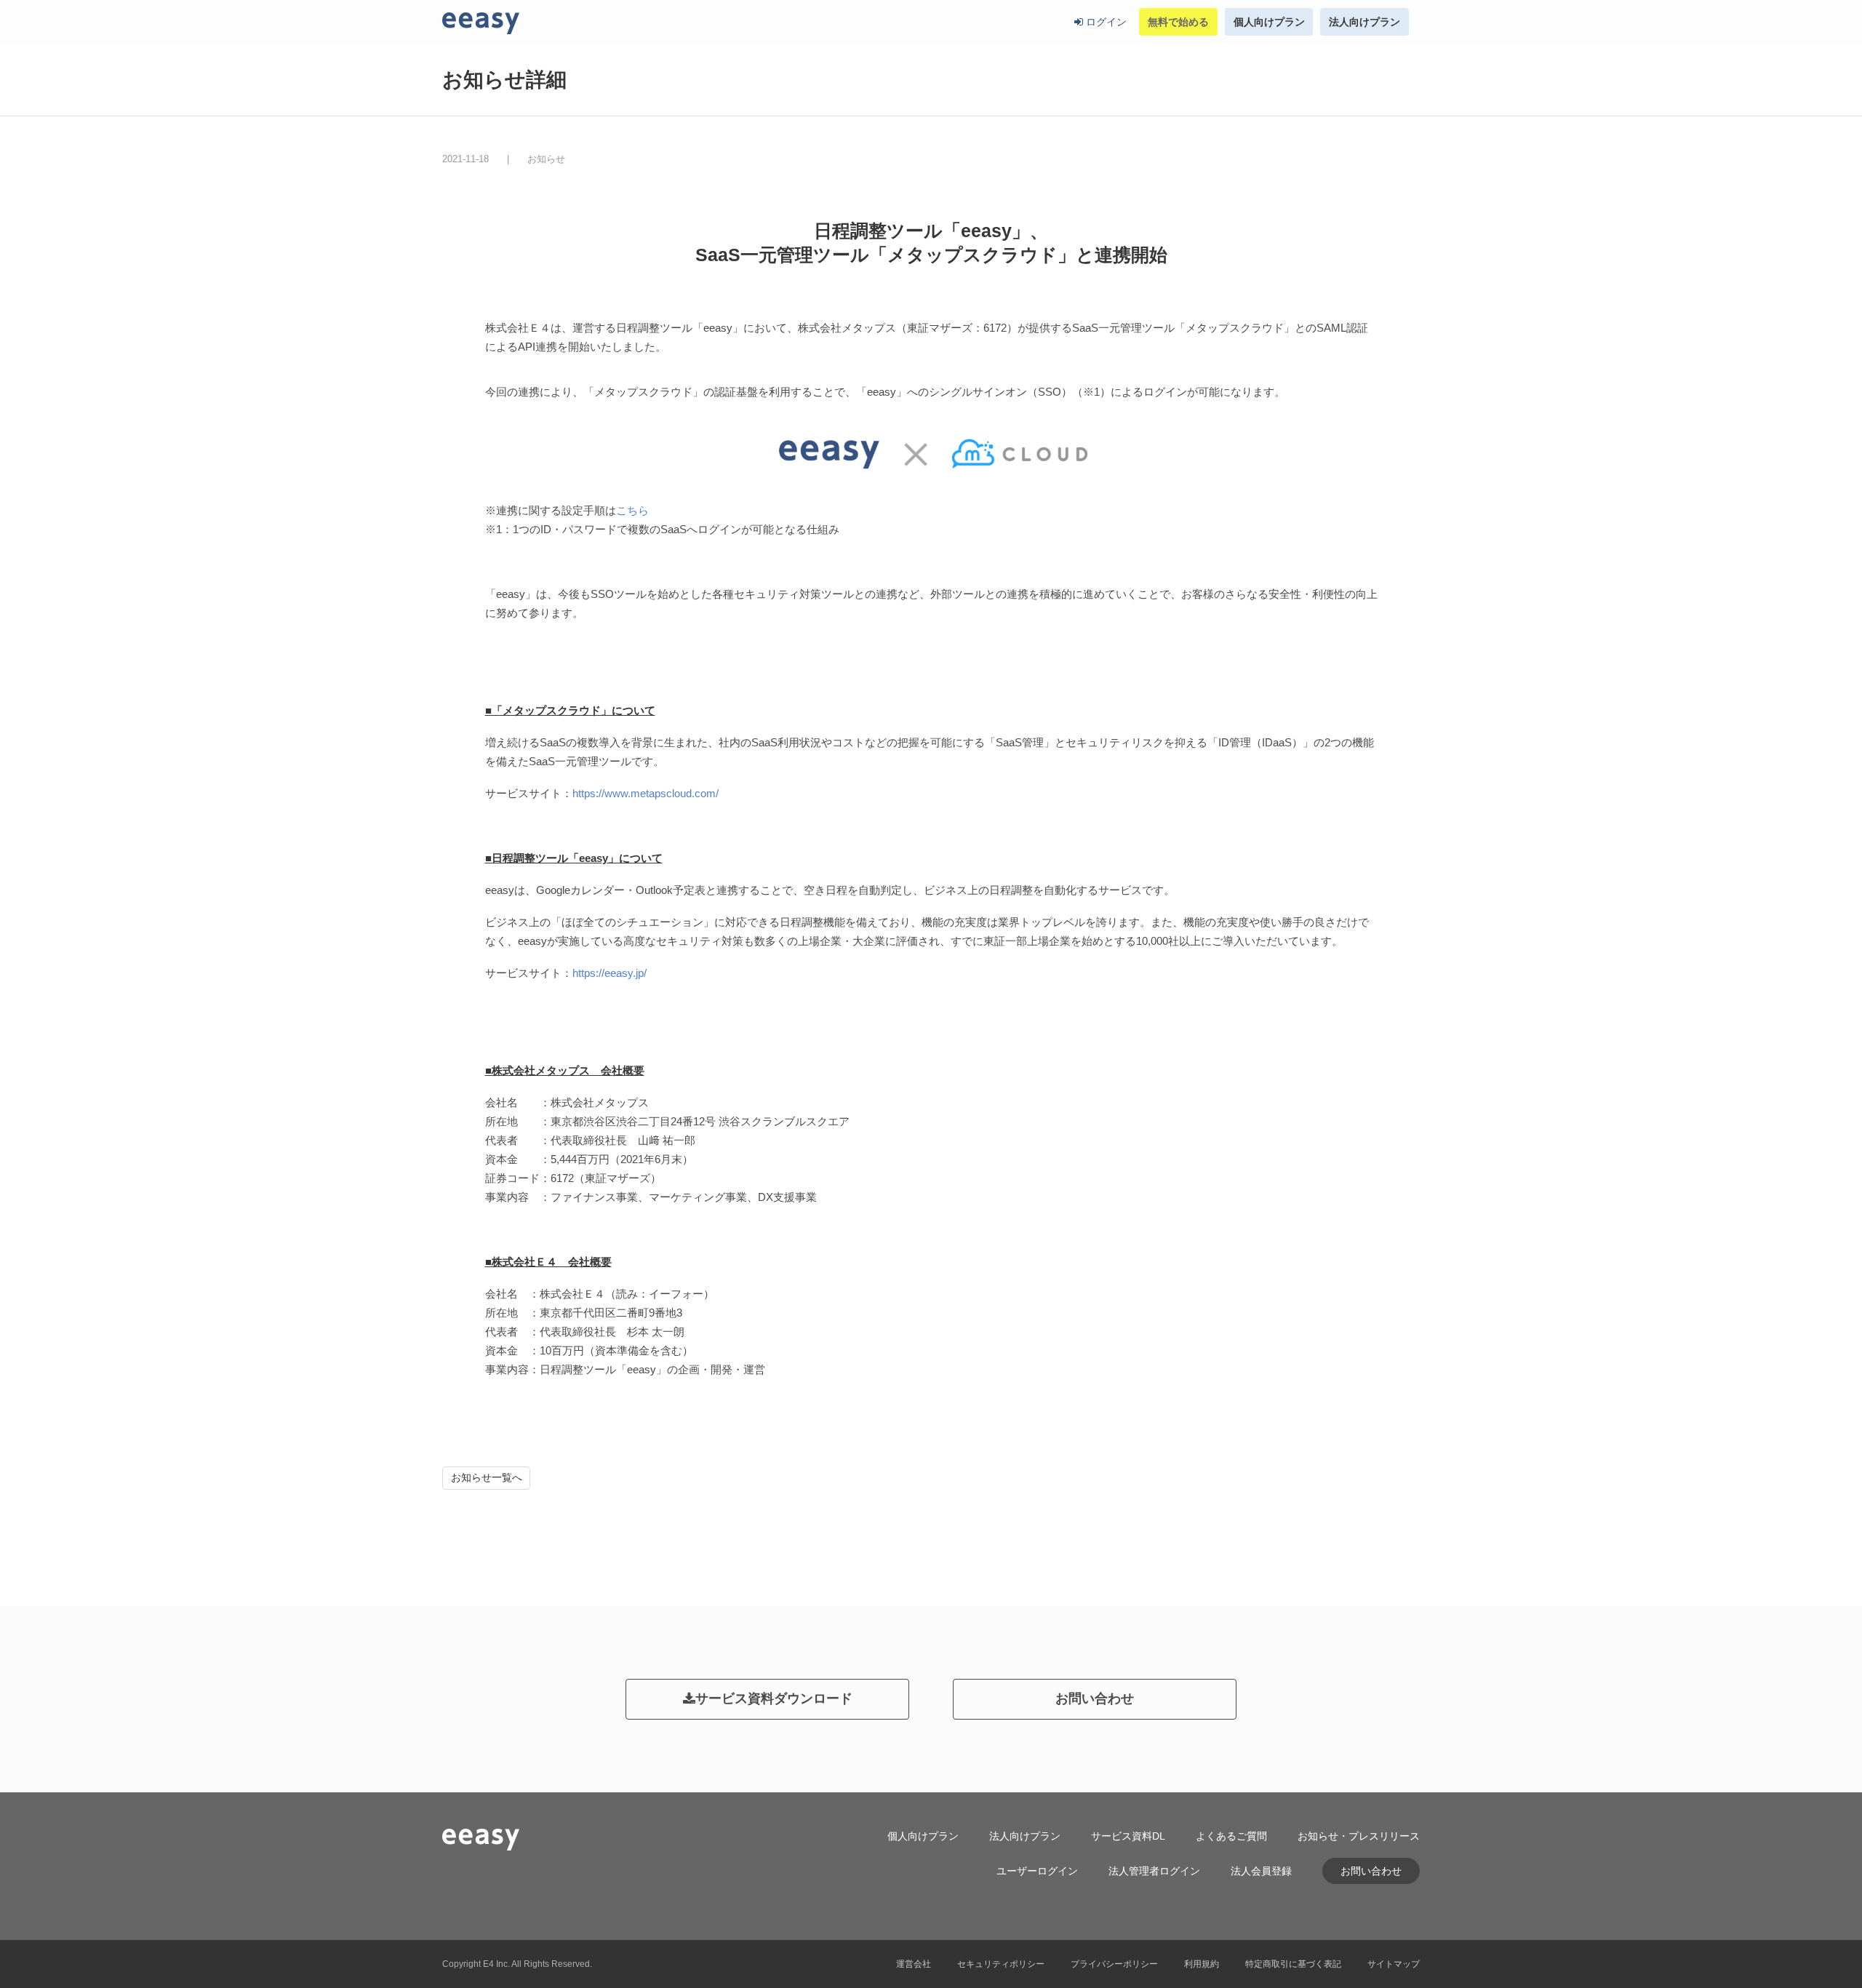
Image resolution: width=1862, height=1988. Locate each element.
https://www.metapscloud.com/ (646, 793)
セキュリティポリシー (1001, 1964)
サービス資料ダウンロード (774, 1698)
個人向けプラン (1269, 22)
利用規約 (1202, 1964)
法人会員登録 (1261, 1871)
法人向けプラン (1364, 22)
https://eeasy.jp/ (610, 973)
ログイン (1105, 22)
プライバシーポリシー (1114, 1964)
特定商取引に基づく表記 (1293, 1964)
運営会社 (914, 1964)
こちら (632, 510)
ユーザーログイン (1037, 1871)
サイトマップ (1394, 1964)
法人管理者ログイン (1154, 1871)
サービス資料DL (1128, 1836)
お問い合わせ (1095, 1698)
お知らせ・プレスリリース (1359, 1836)
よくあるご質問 (1231, 1836)
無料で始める (1178, 22)
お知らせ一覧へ (487, 1477)
